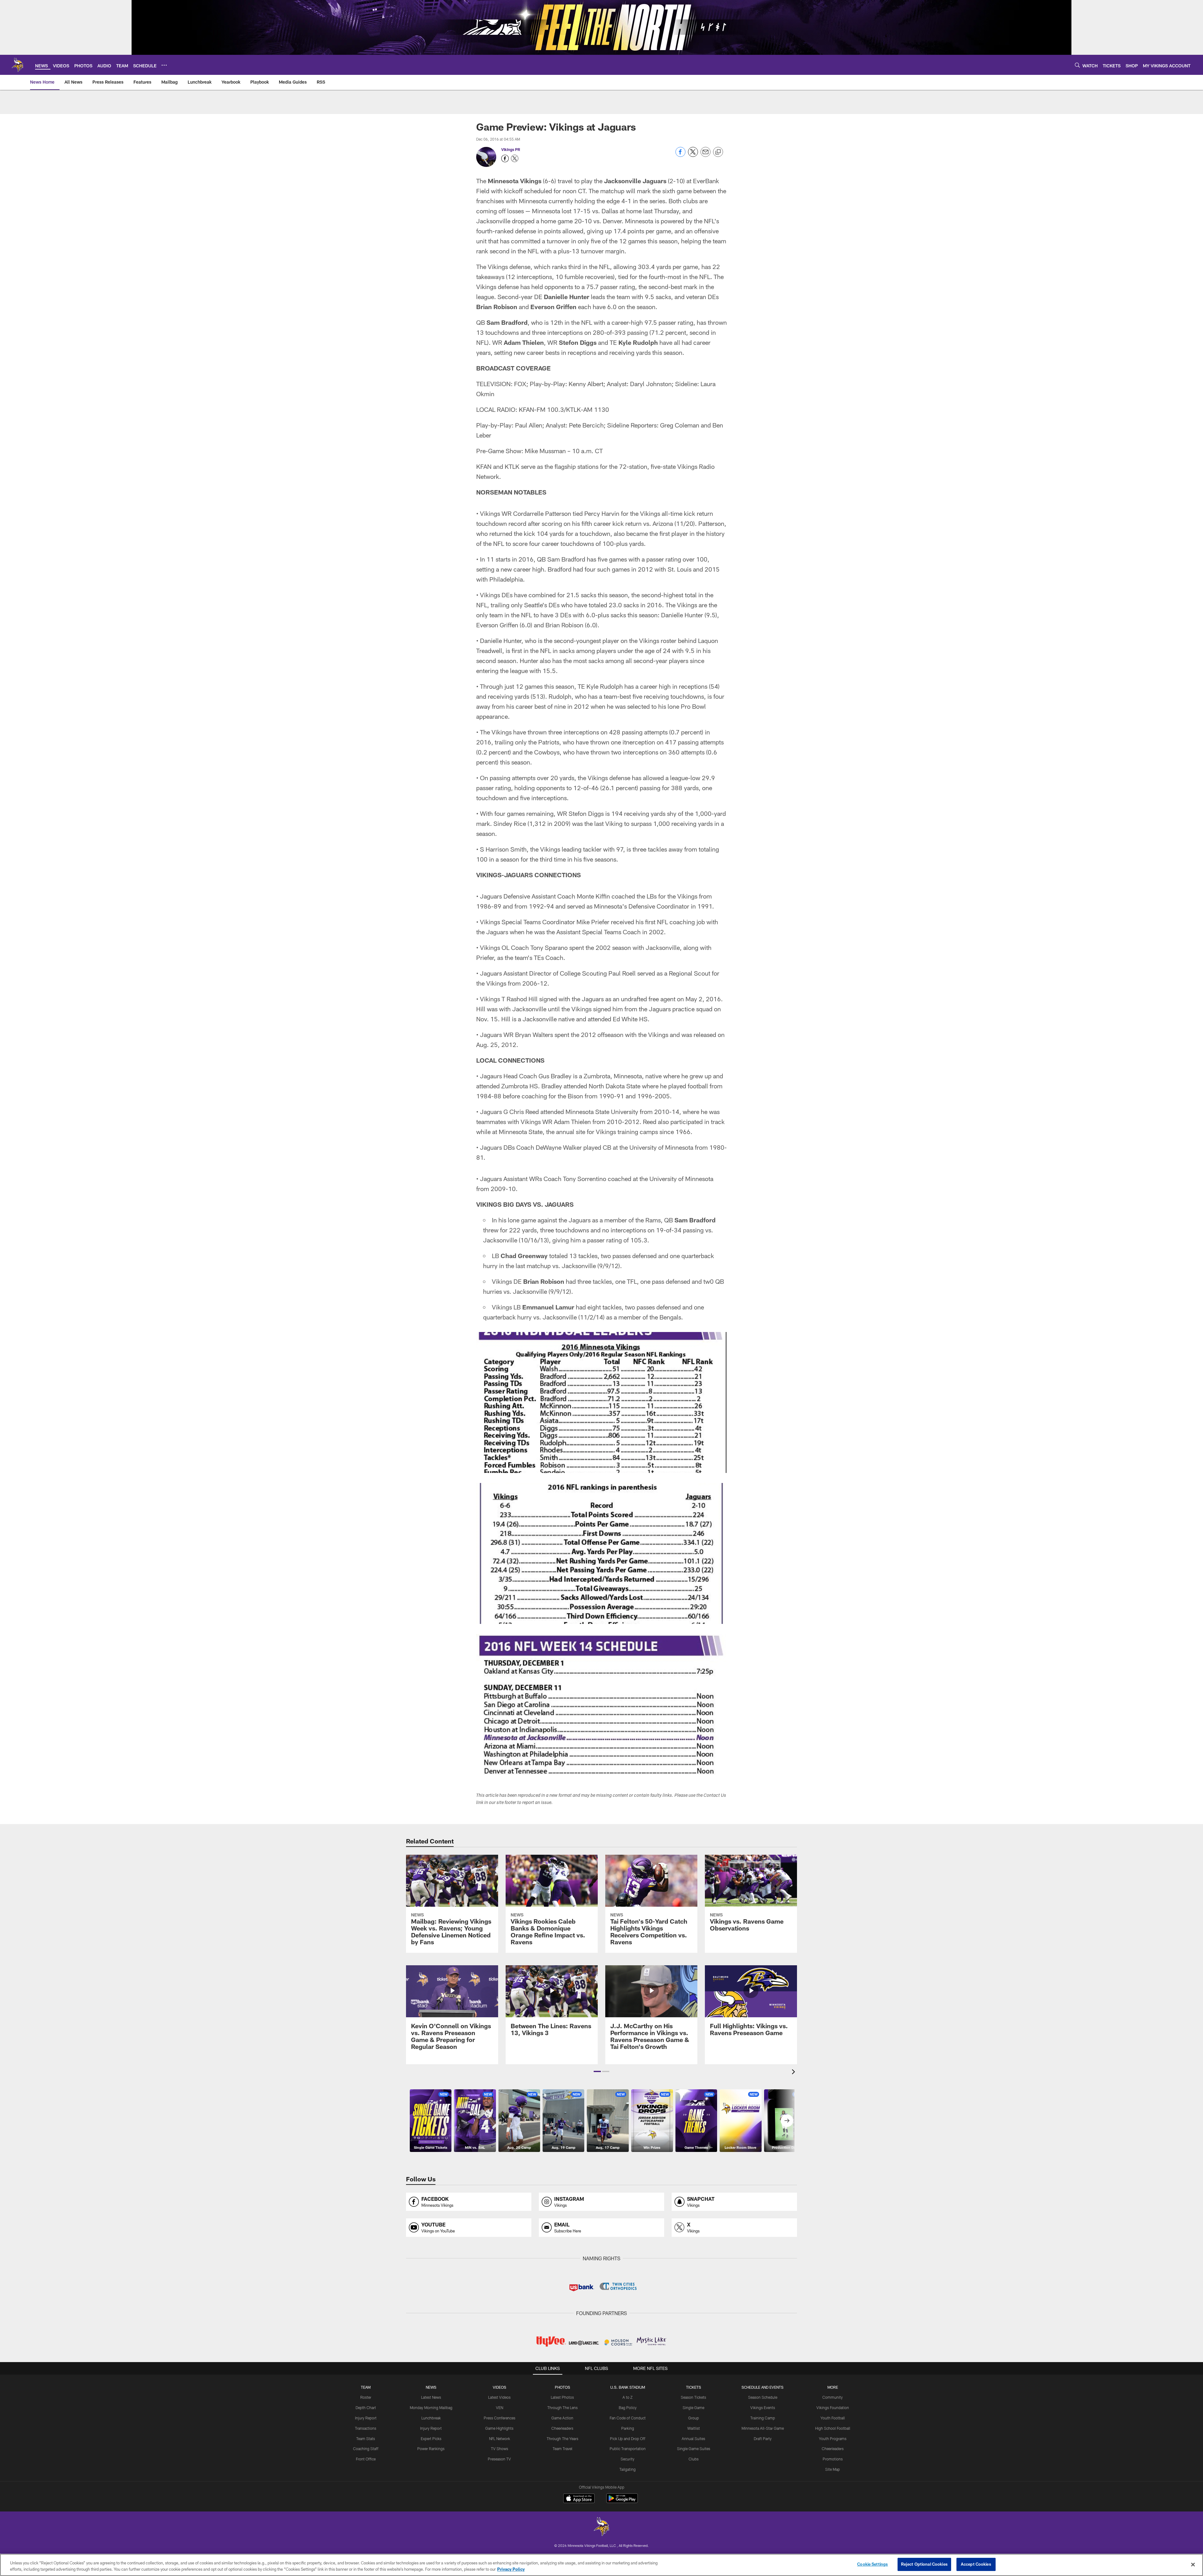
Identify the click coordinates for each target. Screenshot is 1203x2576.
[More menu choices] (164, 65)
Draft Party (763, 2439)
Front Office (366, 2459)
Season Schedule (763, 2397)
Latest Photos (562, 2397)
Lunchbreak (431, 2418)
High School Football (833, 2428)
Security (628, 2459)
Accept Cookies (976, 2564)
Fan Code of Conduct (628, 2418)
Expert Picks (431, 2439)
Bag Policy (628, 2408)
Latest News (431, 2397)
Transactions (366, 2428)
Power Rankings (431, 2449)
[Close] (1193, 2564)
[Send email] (706, 155)
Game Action (562, 2418)
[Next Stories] (787, 2121)
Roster (366, 2397)
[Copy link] (718, 152)
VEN (500, 2408)
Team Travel (562, 2449)
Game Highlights (499, 2428)
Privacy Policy (511, 2569)
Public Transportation (628, 2449)
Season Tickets (693, 2397)
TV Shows (500, 2449)
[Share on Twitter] (693, 155)
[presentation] (794, 2073)
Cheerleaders (562, 2428)
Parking (628, 2428)
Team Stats (366, 2439)
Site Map (833, 2469)
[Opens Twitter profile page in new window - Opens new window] (515, 158)
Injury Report (366, 2418)
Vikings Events (763, 2408)
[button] (597, 2071)
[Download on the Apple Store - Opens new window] (579, 2499)
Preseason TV (499, 2459)
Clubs (694, 2459)
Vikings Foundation (833, 2408)
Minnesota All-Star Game (763, 2428)
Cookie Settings (872, 2564)
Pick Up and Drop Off (628, 2439)
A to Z (628, 2397)
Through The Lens (562, 2408)
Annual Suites (693, 2439)
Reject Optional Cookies (924, 2564)
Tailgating (628, 2469)
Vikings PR (511, 149)
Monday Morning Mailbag (431, 2408)
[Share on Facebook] (680, 155)
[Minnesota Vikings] (601, 2527)
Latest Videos (499, 2397)
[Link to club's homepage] (18, 65)
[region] (601, 2565)
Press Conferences (500, 2418)
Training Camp (763, 2418)
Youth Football (833, 2418)
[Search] (1077, 65)
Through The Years (562, 2439)
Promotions (833, 2459)
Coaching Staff (366, 2449)
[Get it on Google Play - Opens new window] (622, 2501)
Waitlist (694, 2428)
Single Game (693, 2408)
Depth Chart (366, 2408)
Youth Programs (833, 2439)
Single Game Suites (694, 2449)
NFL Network (500, 2439)
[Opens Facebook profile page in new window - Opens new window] (505, 158)
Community (833, 2397)
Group (694, 2418)
